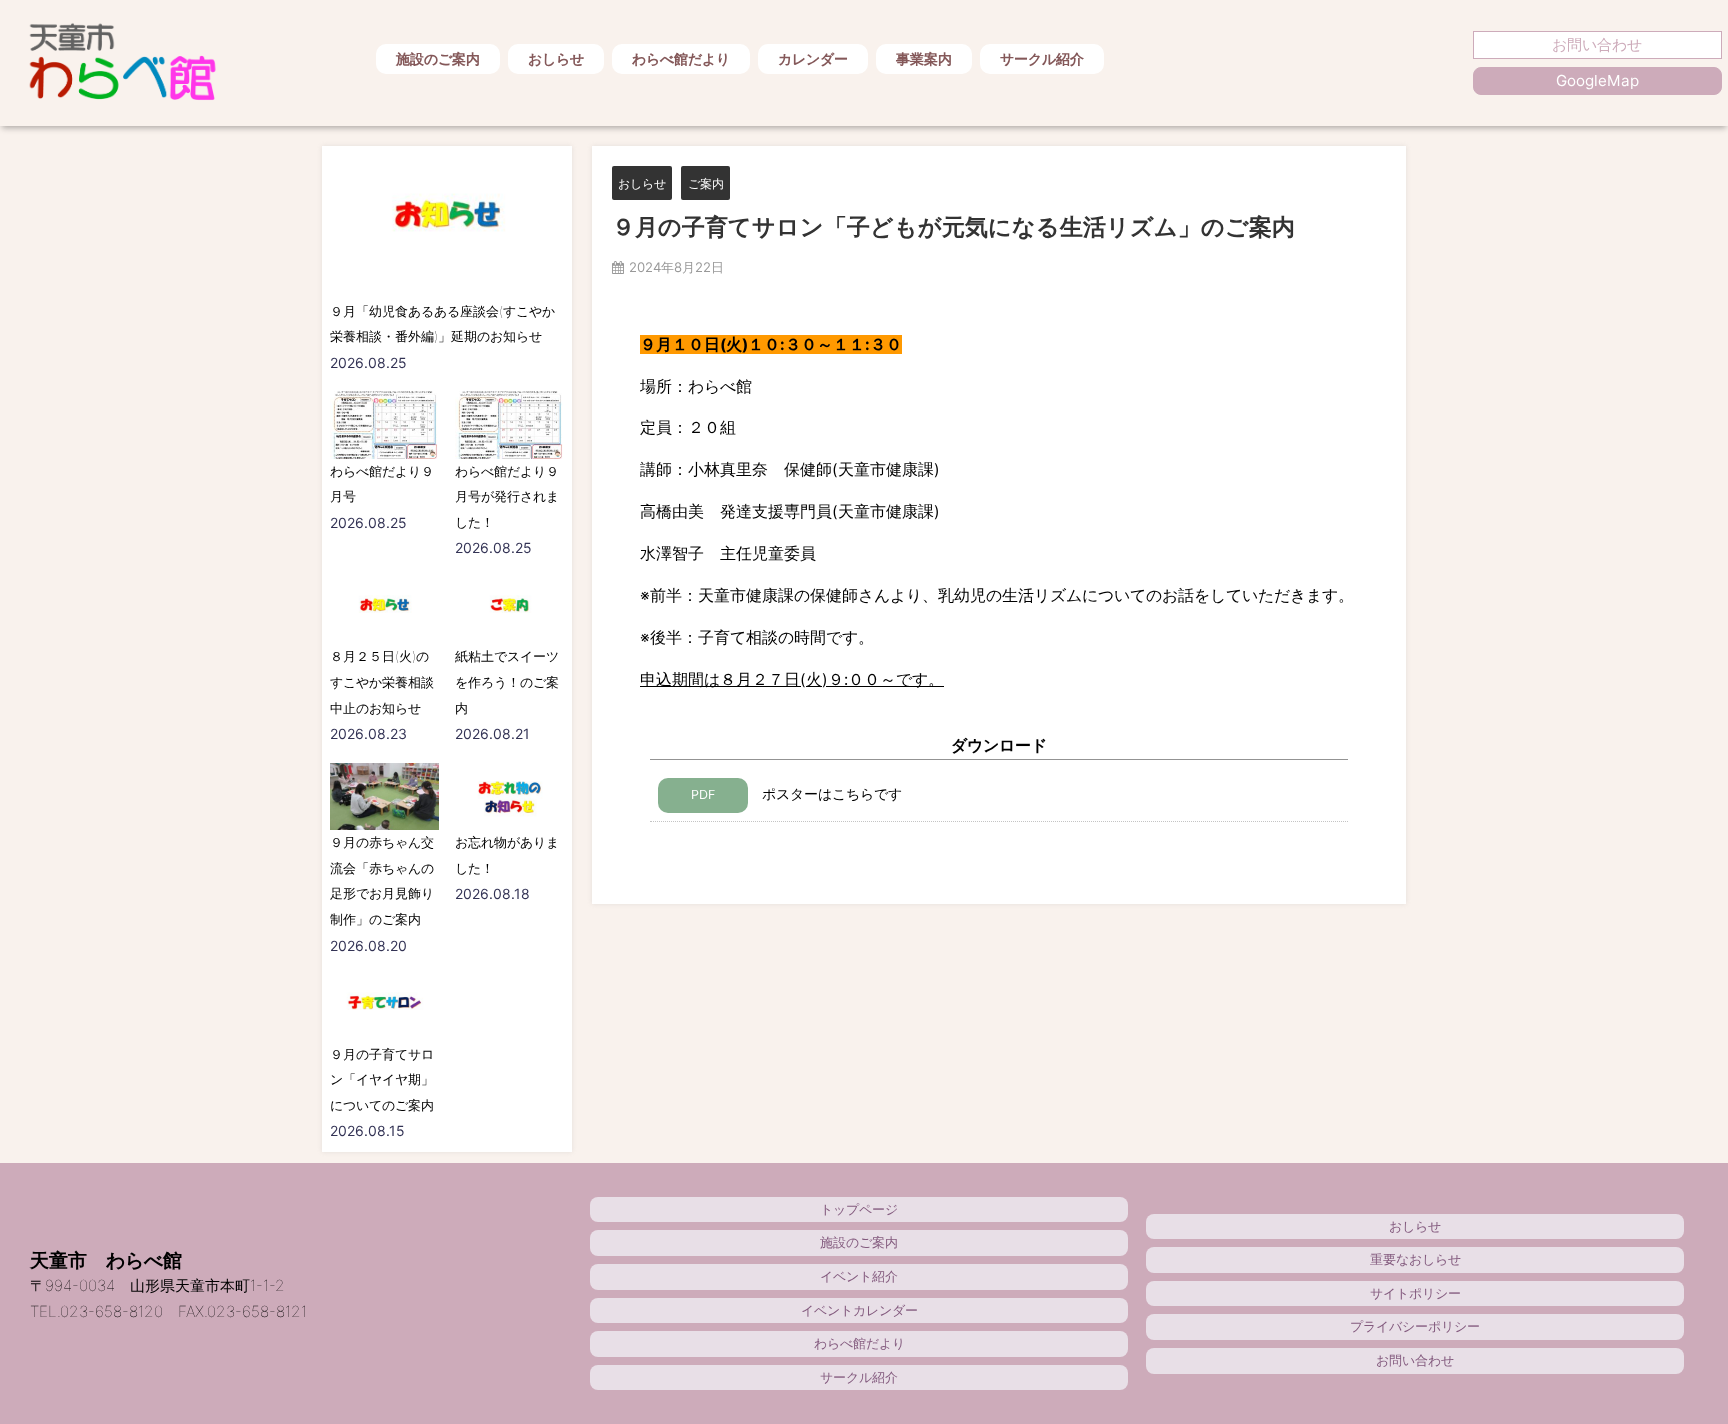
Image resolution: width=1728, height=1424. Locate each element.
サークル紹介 (1042, 58)
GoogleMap (1597, 80)
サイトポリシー (1415, 1293)
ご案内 (706, 183)
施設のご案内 (438, 58)
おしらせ (556, 58)
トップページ (859, 1209)
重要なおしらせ (1415, 1259)
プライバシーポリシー (1415, 1326)
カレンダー (813, 58)
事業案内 (924, 58)
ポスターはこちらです (796, 793)
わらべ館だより (681, 58)
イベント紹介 (859, 1276)
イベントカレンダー (859, 1310)
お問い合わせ (1597, 44)
